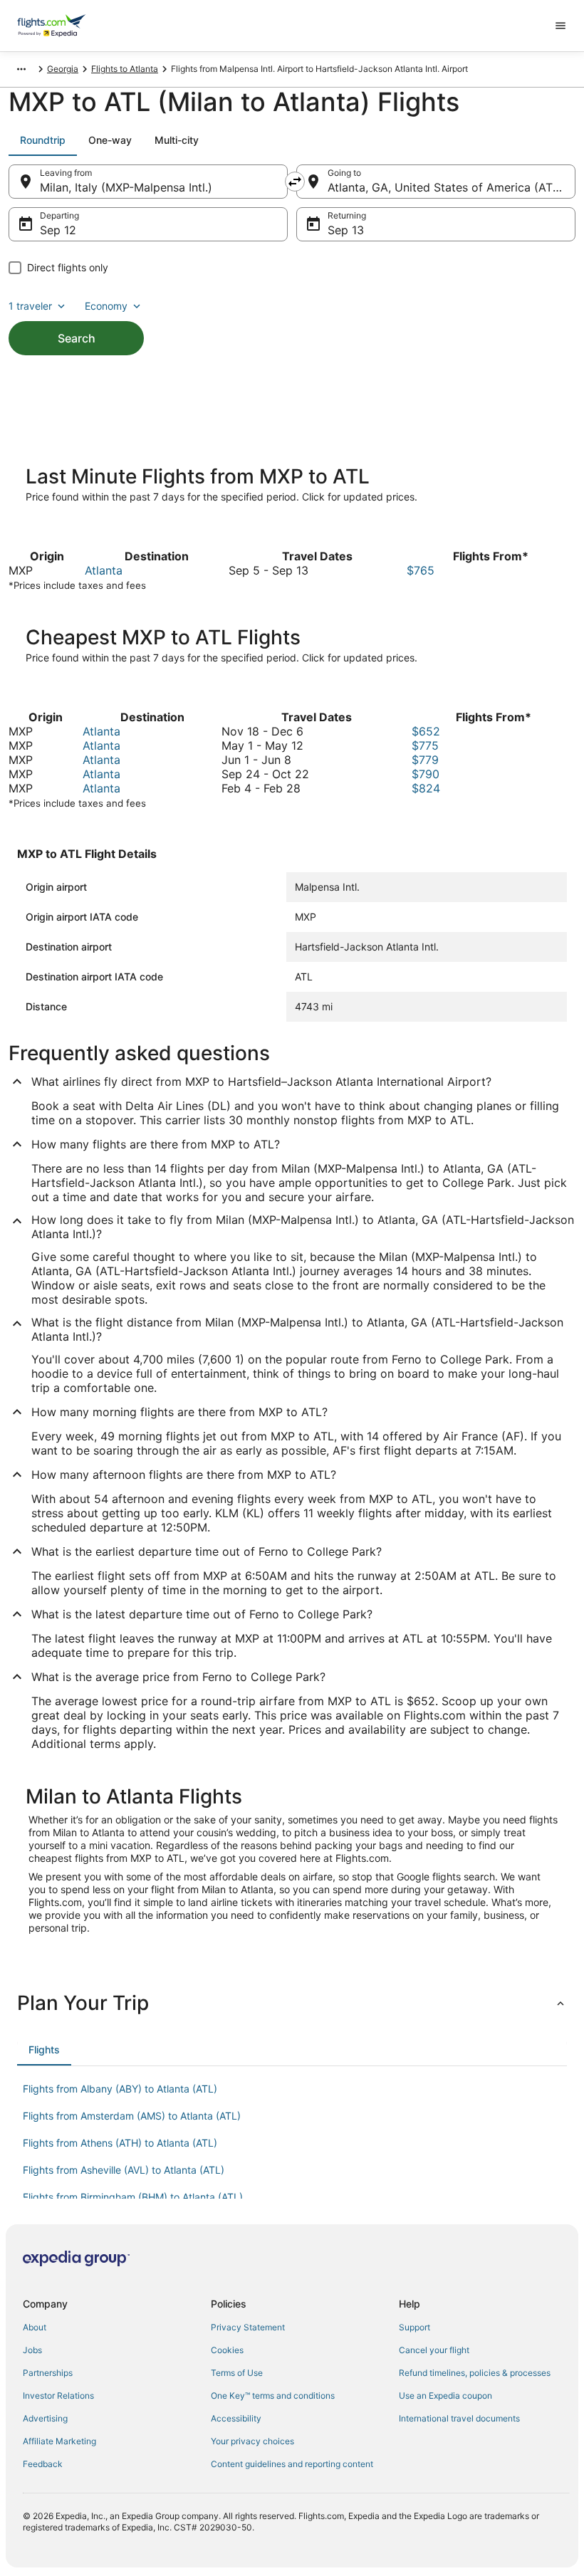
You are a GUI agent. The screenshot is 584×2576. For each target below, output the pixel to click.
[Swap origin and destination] (295, 182)
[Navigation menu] (560, 26)
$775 (425, 745)
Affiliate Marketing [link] (59, 2441)
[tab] (43, 140)
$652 (426, 731)
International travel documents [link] (459, 2418)
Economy (106, 306)
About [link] (35, 2327)
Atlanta (104, 570)
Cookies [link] (227, 2350)
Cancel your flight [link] (434, 2350)
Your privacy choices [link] (252, 2441)
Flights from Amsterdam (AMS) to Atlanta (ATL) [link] (132, 2116)
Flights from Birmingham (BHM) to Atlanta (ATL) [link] (133, 2197)
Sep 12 (58, 230)
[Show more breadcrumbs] (21, 69)
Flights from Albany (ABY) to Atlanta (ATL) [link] (120, 2089)
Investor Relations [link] (58, 2396)
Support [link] (414, 2327)
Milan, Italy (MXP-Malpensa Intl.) (126, 187)
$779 (425, 760)
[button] (292, 2003)
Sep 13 (346, 230)
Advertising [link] (45, 2418)
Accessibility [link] (236, 2418)
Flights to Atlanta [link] (125, 69)
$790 (426, 774)
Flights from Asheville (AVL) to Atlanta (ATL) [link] (124, 2170)
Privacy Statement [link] (248, 2327)
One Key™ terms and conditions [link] (273, 2396)
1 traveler (30, 306)
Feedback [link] (43, 2464)
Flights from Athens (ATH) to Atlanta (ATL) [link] (120, 2143)
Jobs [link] (32, 2350)
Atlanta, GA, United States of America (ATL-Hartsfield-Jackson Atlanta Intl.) (452, 187)
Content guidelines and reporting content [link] (292, 2464)
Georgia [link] (63, 69)
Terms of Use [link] (237, 2373)
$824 (426, 788)
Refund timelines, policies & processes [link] (475, 2373)
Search (77, 338)
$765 (421, 570)
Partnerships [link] (48, 2373)
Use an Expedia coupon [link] (445, 2396)
